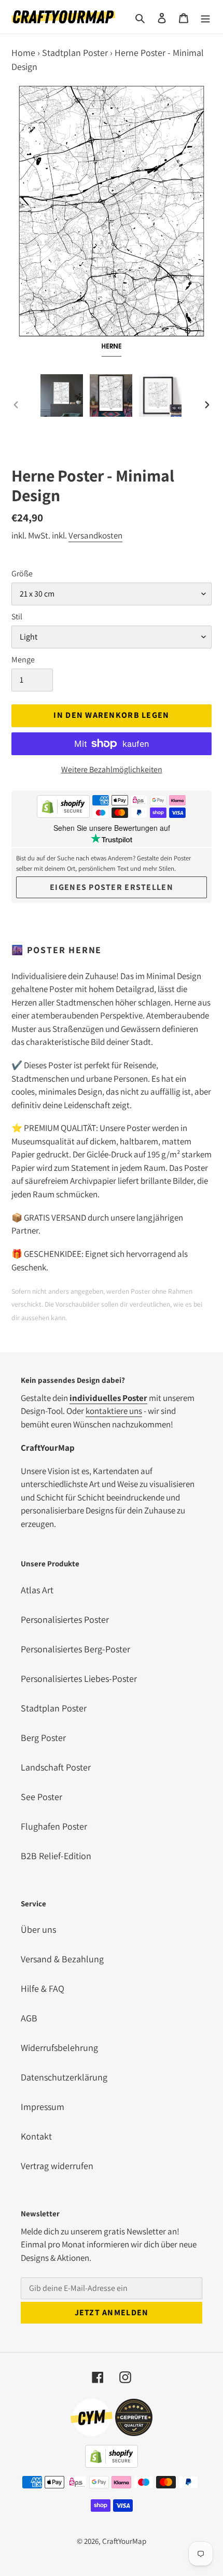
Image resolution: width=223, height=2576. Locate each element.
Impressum (43, 2107)
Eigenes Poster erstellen (112, 887)
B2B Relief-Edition (56, 1856)
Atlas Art (37, 1590)
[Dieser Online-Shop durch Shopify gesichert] (63, 808)
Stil (17, 617)
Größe (22, 574)
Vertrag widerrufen (57, 2166)
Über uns (38, 1929)
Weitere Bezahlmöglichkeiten (112, 769)
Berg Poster (43, 1738)
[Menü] (205, 17)
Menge (23, 660)
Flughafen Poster (54, 1826)
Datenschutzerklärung (64, 2077)
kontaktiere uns (114, 1411)
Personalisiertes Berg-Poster (75, 1649)
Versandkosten (95, 535)
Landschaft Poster (56, 1767)
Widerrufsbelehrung (59, 2048)
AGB (29, 2018)
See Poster (41, 1797)
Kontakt (36, 2136)
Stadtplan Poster (75, 53)
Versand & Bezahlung (62, 1959)
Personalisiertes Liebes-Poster (79, 1679)
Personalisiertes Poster (65, 1619)
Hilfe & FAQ (43, 1988)
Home (23, 53)
